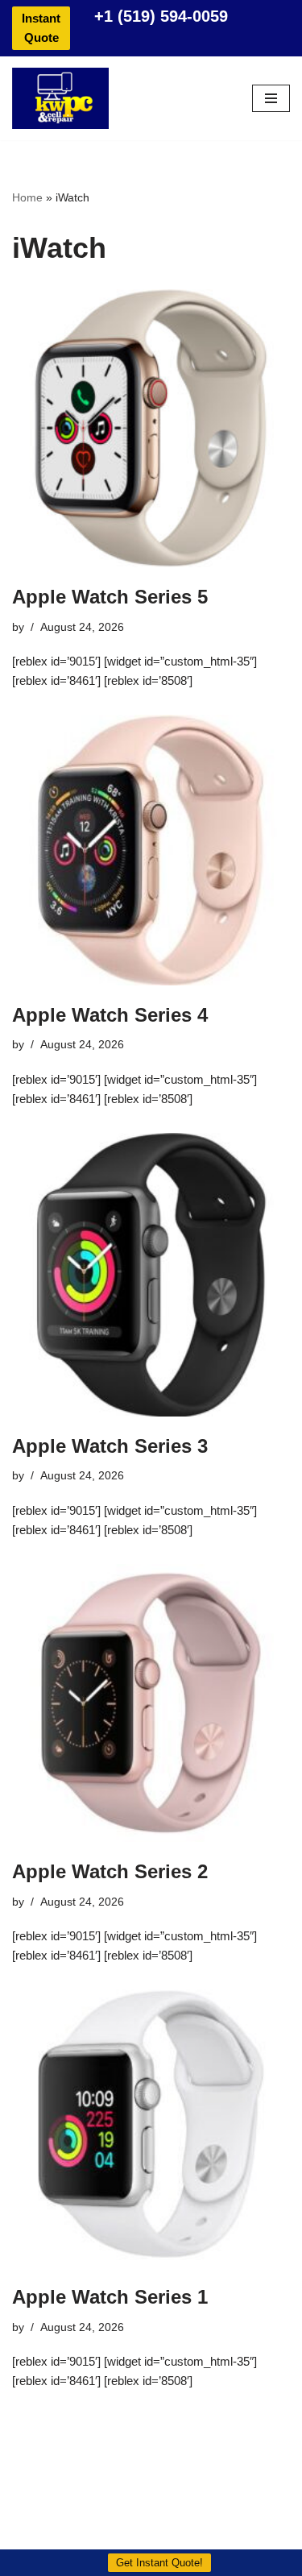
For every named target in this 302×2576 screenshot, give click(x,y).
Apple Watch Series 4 (110, 1015)
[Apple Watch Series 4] (151, 850)
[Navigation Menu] (271, 98)
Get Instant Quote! (159, 2563)
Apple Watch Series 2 (110, 1871)
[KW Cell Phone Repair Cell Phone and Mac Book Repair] (60, 98)
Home (27, 197)
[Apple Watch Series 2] (151, 1703)
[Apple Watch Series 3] (151, 1275)
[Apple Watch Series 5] (151, 428)
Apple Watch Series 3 (110, 1446)
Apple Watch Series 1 (110, 2297)
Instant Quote (41, 28)
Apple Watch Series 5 (110, 597)
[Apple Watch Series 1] (151, 2128)
